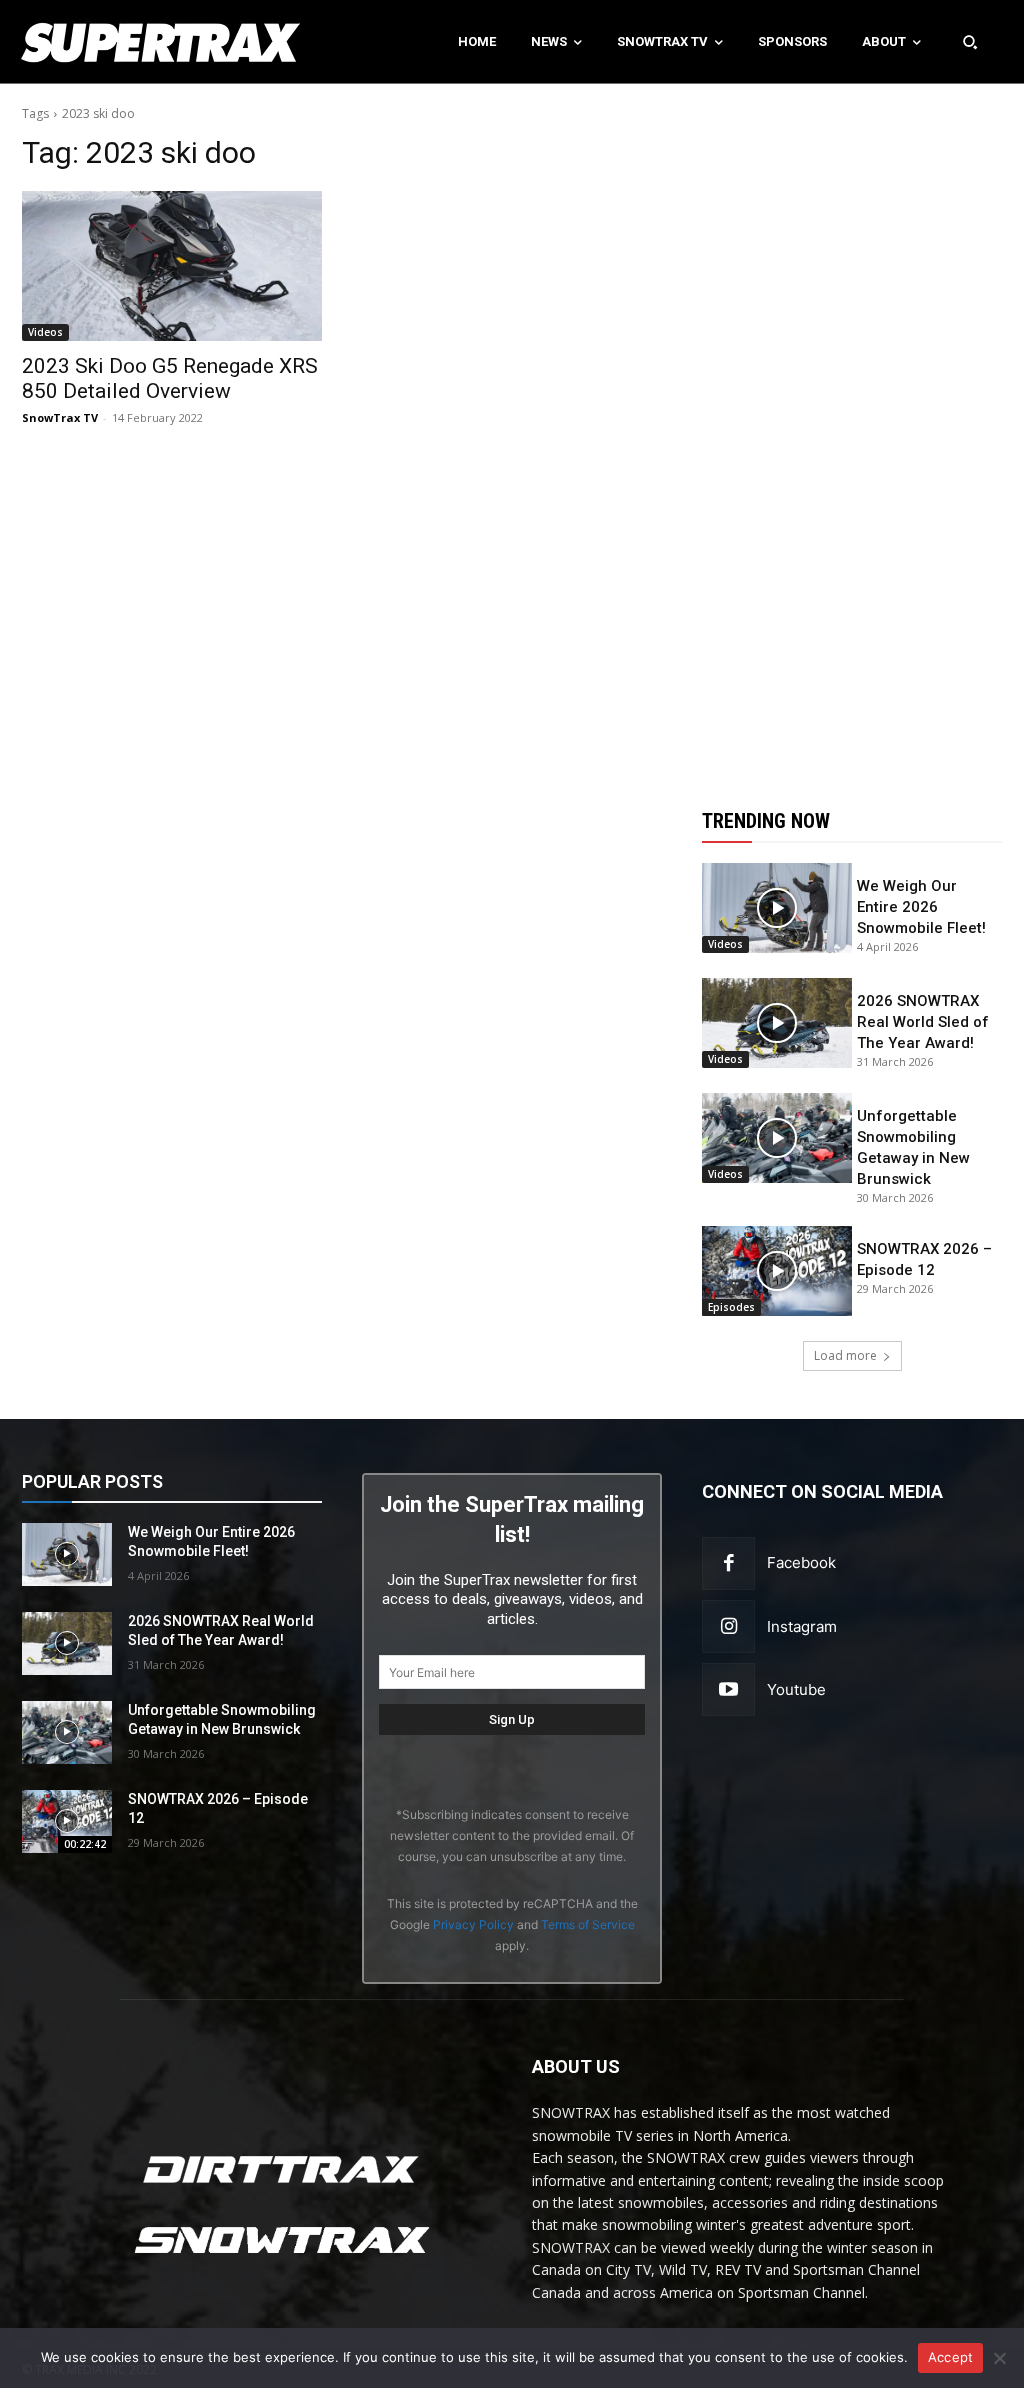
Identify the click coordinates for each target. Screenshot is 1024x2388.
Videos (45, 332)
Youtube (796, 1689)
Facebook (801, 1562)
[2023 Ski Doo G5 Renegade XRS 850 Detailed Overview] (172, 266)
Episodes (731, 1307)
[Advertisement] (852, 434)
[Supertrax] (106, 42)
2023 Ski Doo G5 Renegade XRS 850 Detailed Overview (170, 378)
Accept (951, 2357)
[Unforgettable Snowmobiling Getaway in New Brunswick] (777, 1138)
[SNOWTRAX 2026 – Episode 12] (777, 1271)
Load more (845, 1355)
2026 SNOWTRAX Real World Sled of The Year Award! (923, 1022)
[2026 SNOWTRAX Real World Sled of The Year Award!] (777, 1023)
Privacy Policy (473, 1924)
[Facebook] (728, 1563)
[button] (970, 42)
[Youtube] (728, 1689)
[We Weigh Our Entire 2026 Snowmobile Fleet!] (777, 908)
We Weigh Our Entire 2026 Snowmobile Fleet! (921, 907)
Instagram (802, 1626)
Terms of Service (588, 1924)
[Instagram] (728, 1626)
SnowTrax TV (60, 417)
